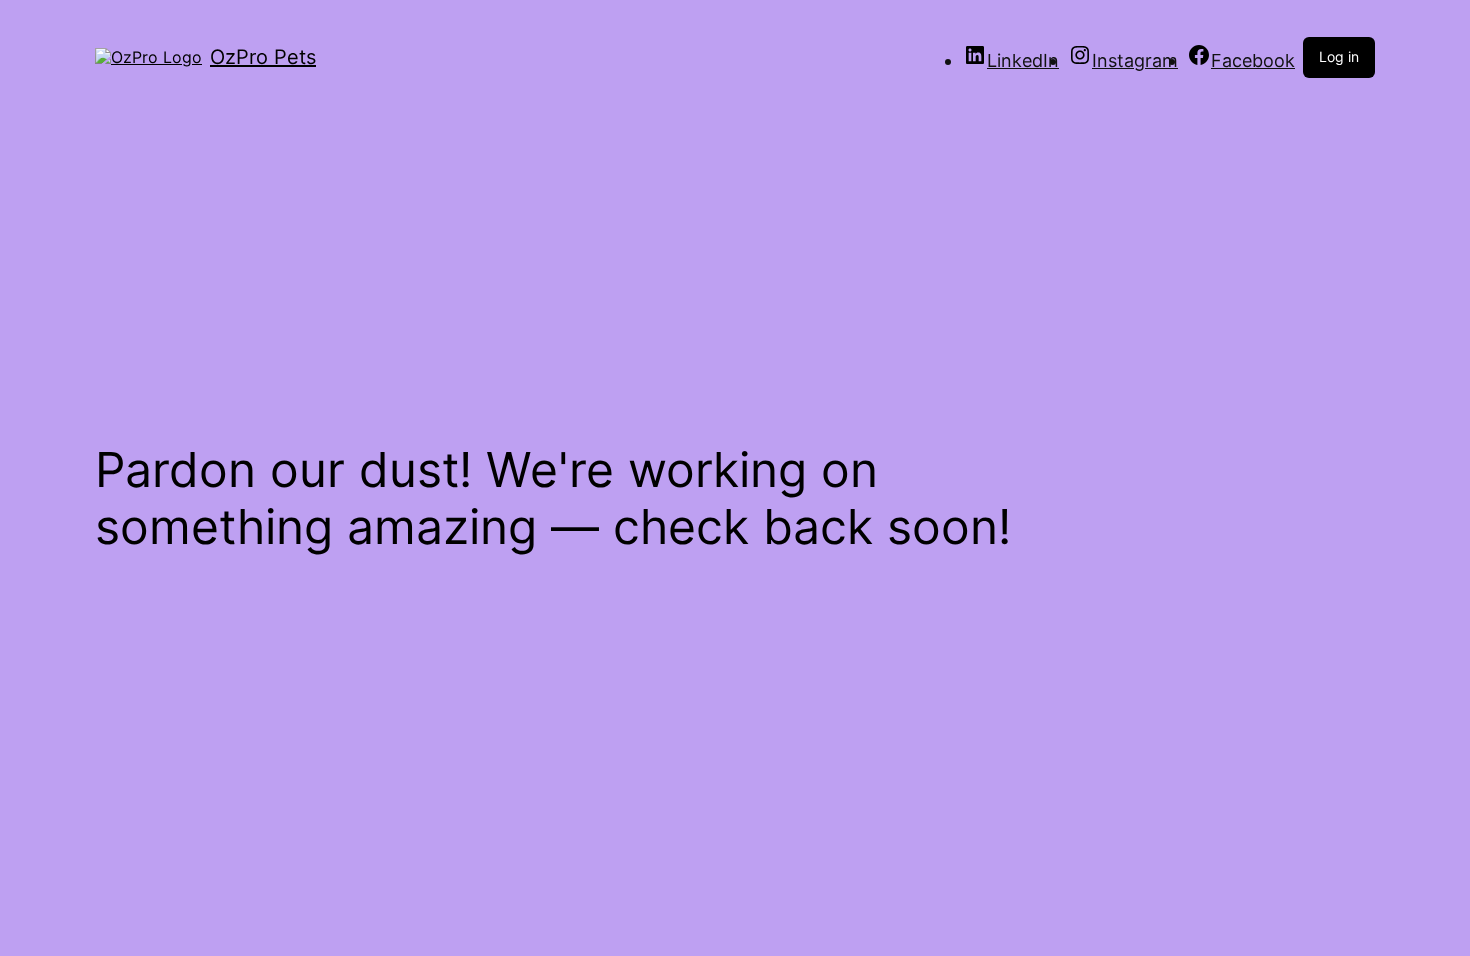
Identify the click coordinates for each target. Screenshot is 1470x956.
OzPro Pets (263, 57)
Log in (1339, 56)
